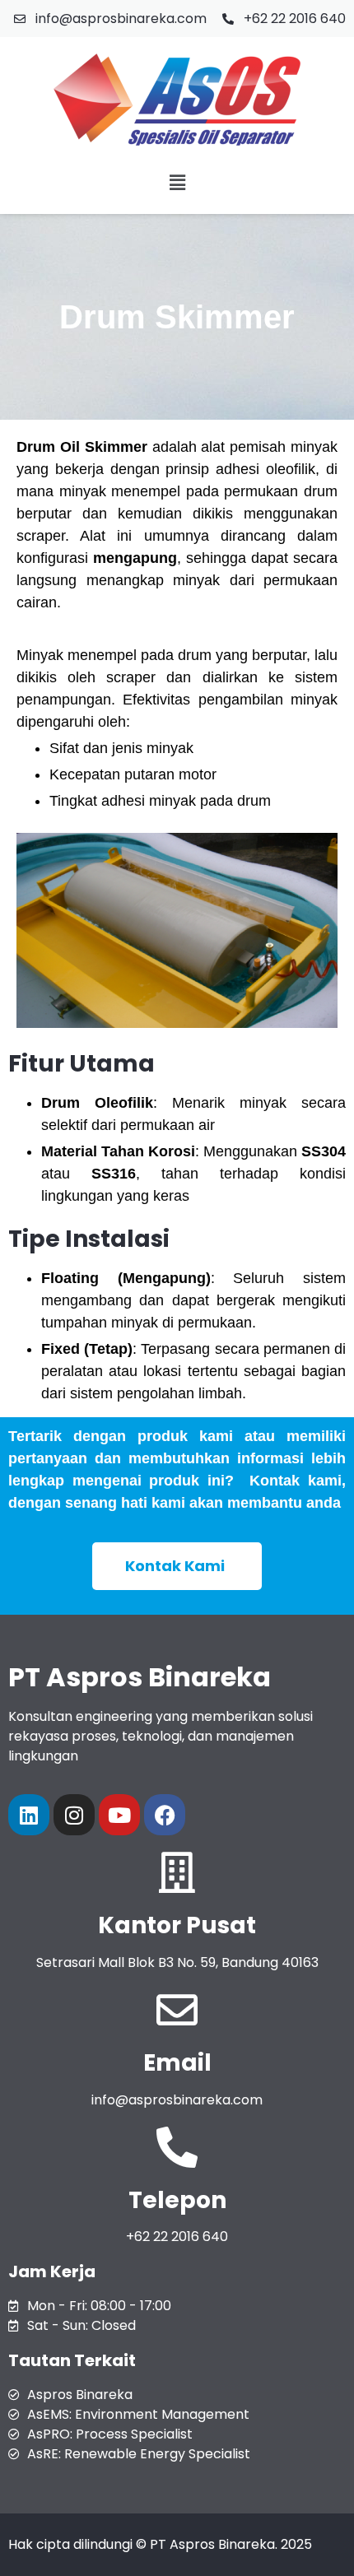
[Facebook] (165, 1815)
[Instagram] (74, 1815)
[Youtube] (119, 1815)
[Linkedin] (29, 1815)
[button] (177, 182)
